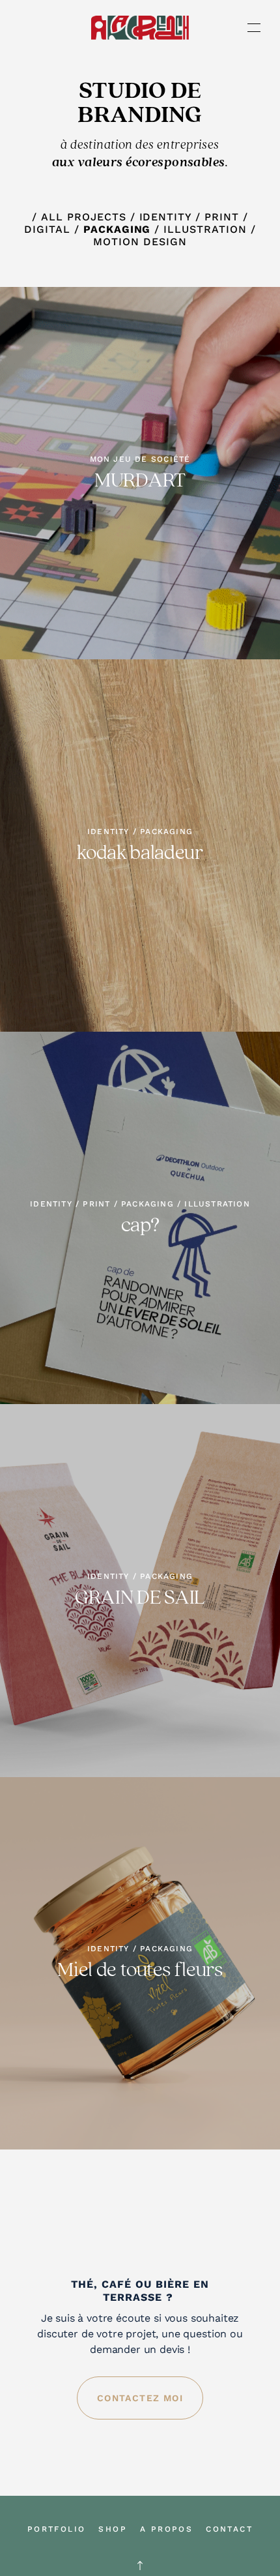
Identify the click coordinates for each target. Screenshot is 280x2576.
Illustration (205, 229)
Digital (47, 229)
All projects (85, 217)
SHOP (113, 2529)
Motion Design (140, 242)
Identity (166, 217)
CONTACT (229, 2529)
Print (222, 217)
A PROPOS (166, 2529)
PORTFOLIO (57, 2529)
